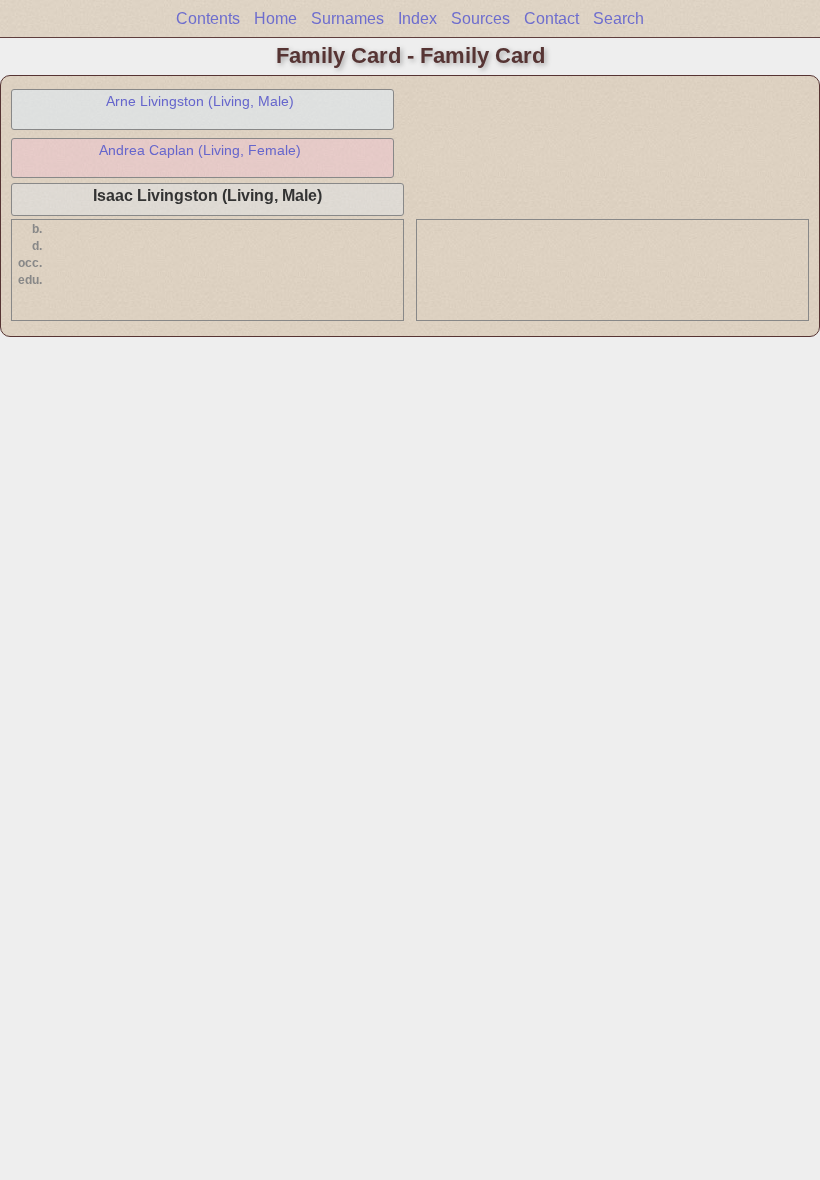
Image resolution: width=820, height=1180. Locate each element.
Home (275, 18)
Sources (480, 18)
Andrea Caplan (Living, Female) (200, 150)
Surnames (347, 18)
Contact (551, 18)
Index (417, 18)
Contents (208, 18)
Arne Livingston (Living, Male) (200, 101)
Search (618, 18)
